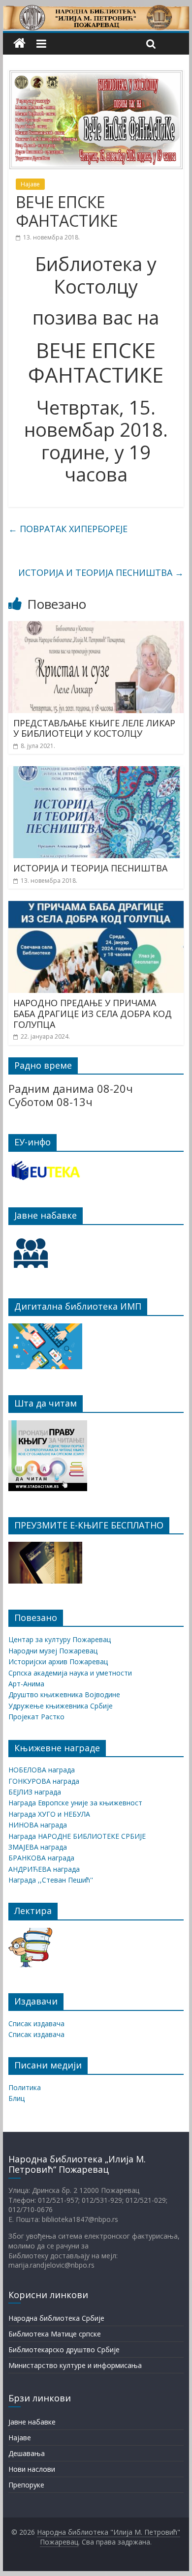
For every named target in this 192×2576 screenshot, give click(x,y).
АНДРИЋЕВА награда (44, 1869)
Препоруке (26, 2485)
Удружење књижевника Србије (61, 1706)
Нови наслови (32, 2469)
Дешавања (27, 2453)
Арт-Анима (26, 1684)
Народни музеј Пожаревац (53, 1651)
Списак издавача (36, 2023)
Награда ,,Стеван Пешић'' (51, 1880)
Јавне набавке (32, 2422)
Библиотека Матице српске (55, 2334)
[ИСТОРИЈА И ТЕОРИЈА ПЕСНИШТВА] (96, 772)
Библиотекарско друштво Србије (64, 2350)
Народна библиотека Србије (56, 2318)
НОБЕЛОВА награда (42, 1770)
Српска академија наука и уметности (70, 1673)
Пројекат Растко (36, 1717)
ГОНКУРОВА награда (44, 1781)
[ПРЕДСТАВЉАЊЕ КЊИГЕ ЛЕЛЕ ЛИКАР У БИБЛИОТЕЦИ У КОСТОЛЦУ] (96, 627)
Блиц (16, 2098)
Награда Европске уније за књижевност (75, 1803)
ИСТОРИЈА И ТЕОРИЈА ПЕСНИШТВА (101, 572)
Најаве (30, 184)
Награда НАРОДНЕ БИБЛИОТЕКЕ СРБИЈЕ (77, 1836)
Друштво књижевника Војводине (64, 1694)
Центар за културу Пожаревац (60, 1639)
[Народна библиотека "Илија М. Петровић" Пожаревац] (96, 11)
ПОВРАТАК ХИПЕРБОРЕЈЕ (68, 529)
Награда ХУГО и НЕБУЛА (49, 1814)
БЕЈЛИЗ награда (35, 1792)
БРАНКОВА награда (41, 1858)
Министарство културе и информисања (75, 2365)
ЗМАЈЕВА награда (38, 1847)
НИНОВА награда (38, 1825)
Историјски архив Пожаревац (58, 1662)
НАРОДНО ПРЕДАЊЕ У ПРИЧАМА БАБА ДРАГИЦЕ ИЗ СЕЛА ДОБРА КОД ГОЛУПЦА (93, 1013)
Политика (25, 2087)
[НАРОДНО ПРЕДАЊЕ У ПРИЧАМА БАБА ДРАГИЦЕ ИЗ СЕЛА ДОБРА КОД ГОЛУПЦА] (96, 907)
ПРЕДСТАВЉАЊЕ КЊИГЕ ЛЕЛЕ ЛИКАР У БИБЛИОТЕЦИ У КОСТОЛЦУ (94, 728)
